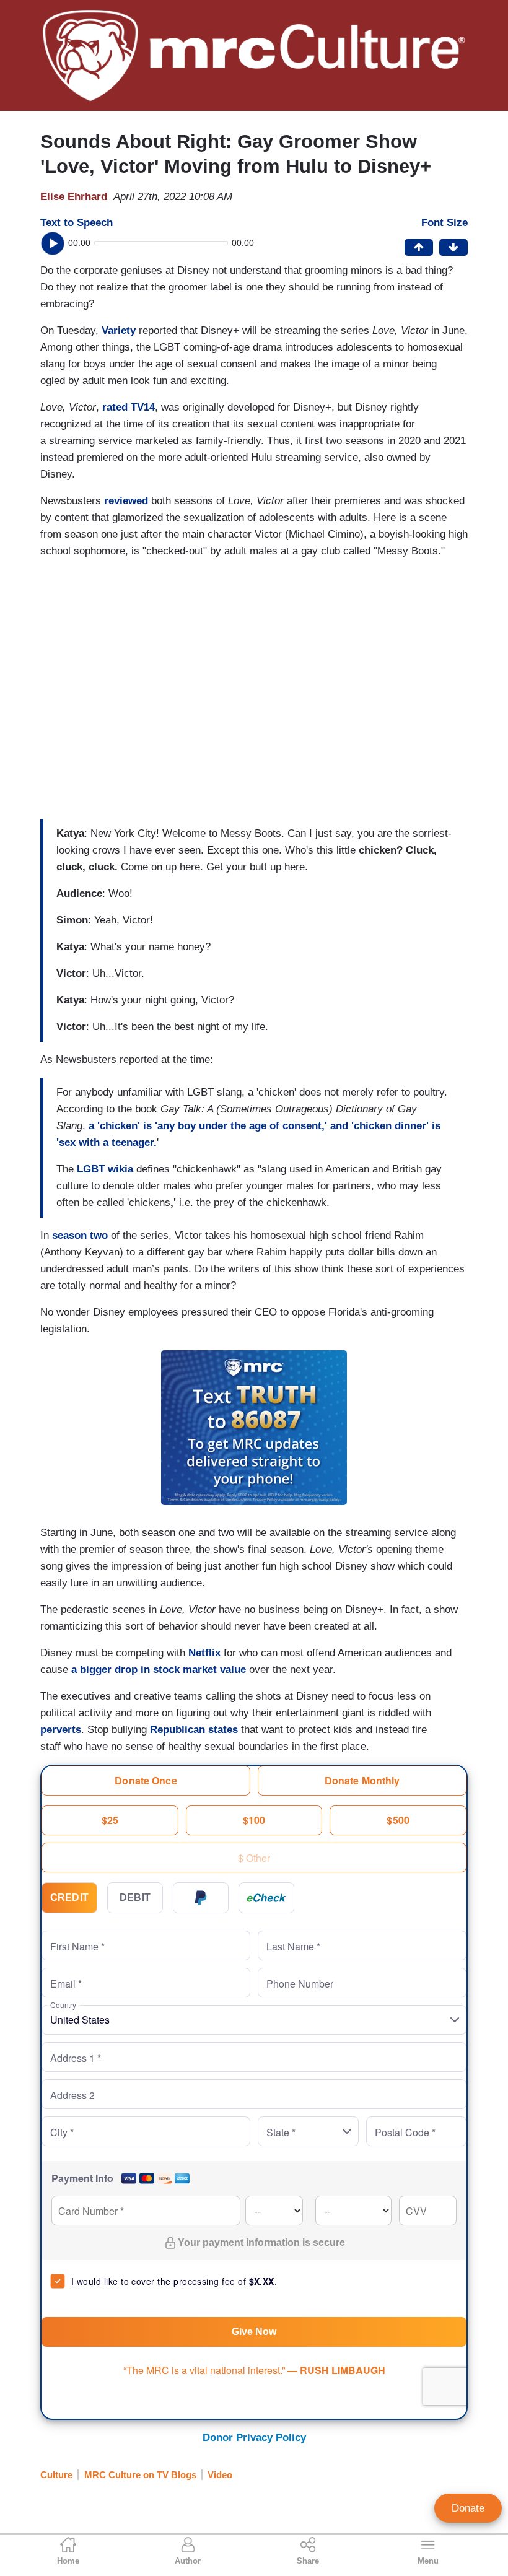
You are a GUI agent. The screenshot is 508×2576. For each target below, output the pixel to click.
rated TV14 (129, 407)
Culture (56, 2475)
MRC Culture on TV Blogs (140, 2475)
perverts (61, 1730)
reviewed (126, 501)
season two (81, 1235)
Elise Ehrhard (74, 197)
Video (220, 2475)
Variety (119, 330)
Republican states (195, 1730)
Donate (468, 2508)
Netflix (206, 1653)
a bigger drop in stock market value (159, 1670)
